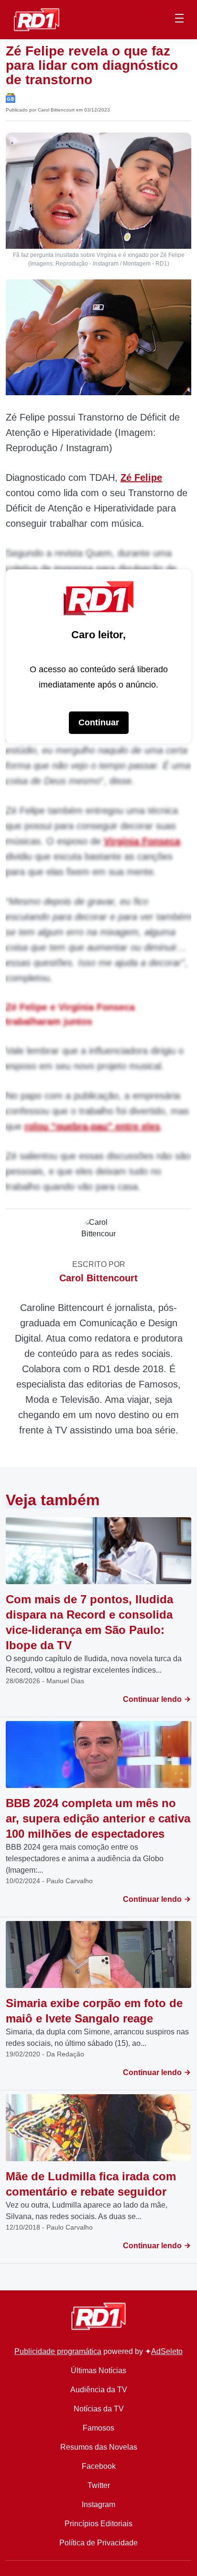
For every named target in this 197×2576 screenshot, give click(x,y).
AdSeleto (167, 2351)
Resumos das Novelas (99, 2447)
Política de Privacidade (98, 2543)
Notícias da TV (99, 2409)
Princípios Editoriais (98, 2524)
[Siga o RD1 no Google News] (11, 97)
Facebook (99, 2466)
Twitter (99, 2485)
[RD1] (37, 19)
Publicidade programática (58, 2351)
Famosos (98, 2428)
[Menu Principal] (179, 20)
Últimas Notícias (98, 2371)
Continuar (99, 722)
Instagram (98, 2504)
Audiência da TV (99, 2390)
